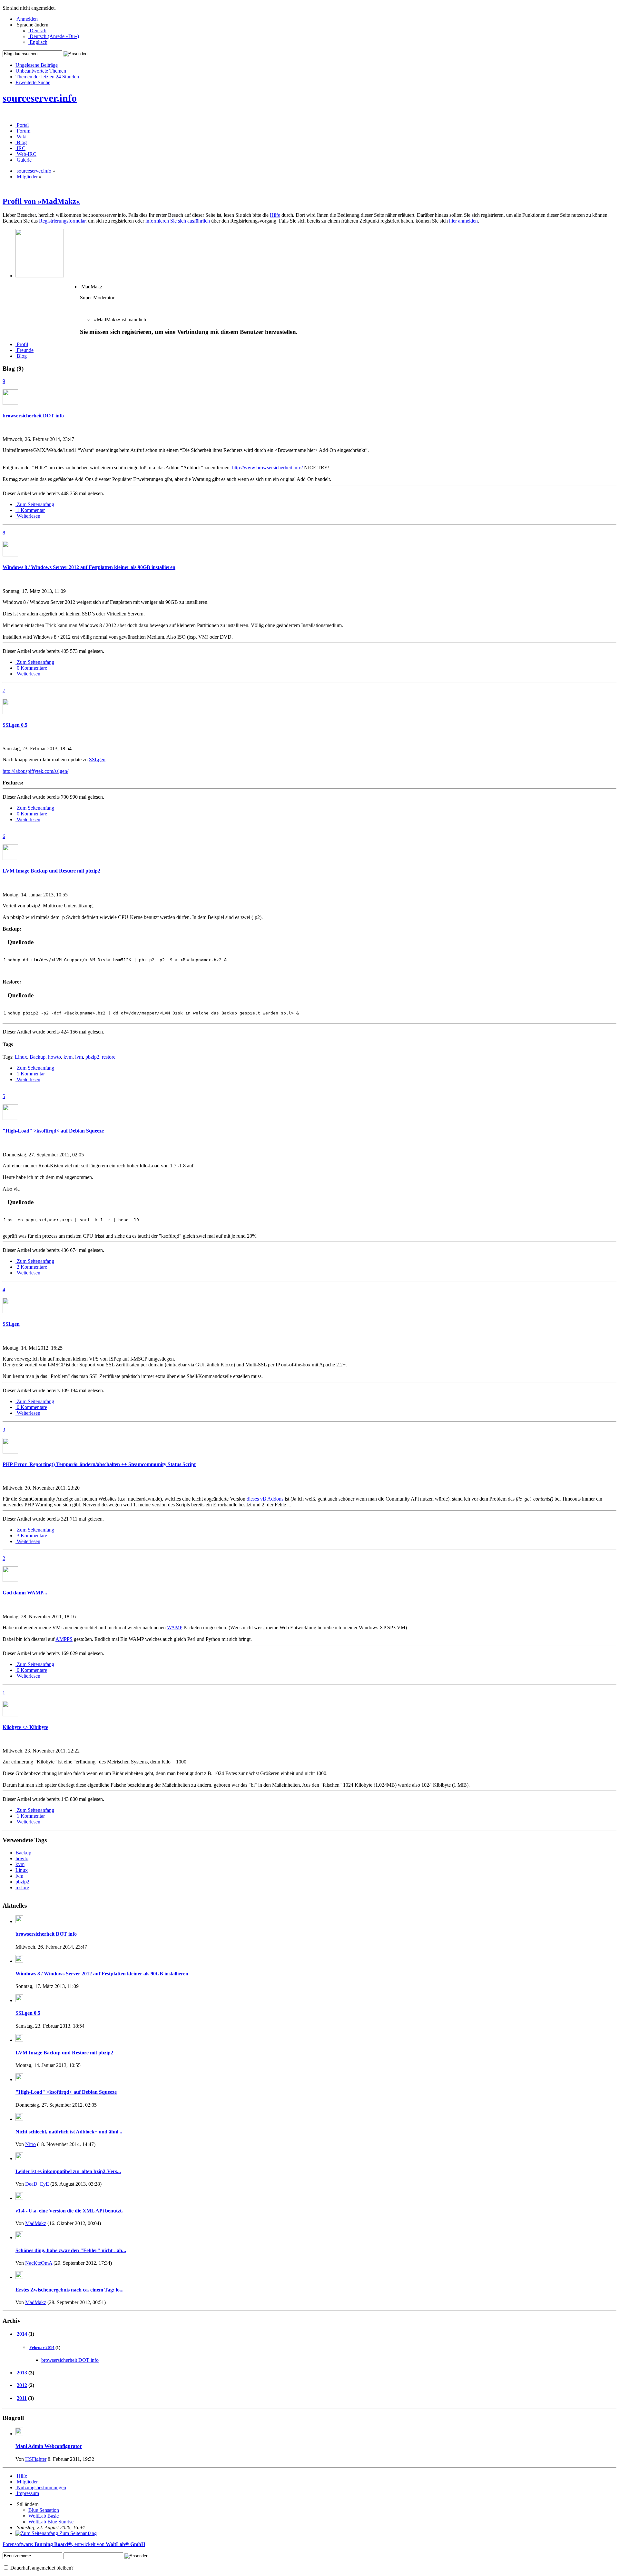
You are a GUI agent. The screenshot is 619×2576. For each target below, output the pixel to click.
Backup (38, 1057)
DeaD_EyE (37, 2184)
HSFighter (36, 2459)
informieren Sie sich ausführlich (178, 221)
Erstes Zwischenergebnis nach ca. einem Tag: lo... (69, 2290)
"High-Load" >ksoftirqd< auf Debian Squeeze (53, 1131)
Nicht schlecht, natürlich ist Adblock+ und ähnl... (69, 2132)
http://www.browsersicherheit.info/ (267, 468)
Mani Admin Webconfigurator (49, 2446)
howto (54, 1057)
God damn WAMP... (25, 1593)
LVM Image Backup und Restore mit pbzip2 (51, 871)
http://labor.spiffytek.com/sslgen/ (35, 771)
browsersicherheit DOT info (33, 416)
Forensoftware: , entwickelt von (74, 2544)
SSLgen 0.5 (15, 725)
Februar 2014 (42, 2347)
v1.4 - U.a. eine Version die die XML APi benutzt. (69, 2211)
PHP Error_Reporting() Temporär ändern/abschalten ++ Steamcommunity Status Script (99, 1464)
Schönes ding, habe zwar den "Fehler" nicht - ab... (71, 2250)
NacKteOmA (39, 2263)
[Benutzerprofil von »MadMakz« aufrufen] (10, 403)
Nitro (30, 2144)
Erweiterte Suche (33, 82)
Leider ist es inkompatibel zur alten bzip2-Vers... (68, 2171)
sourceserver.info (40, 98)
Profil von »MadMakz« (41, 201)
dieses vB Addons (265, 1499)
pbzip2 (92, 1057)
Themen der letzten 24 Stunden (47, 77)
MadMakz (36, 2223)
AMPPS (64, 1639)
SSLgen (97, 759)
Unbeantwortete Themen (41, 71)
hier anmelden (463, 221)
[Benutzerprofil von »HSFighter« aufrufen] (19, 2434)
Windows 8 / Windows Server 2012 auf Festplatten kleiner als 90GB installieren (89, 567)
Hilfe (275, 215)
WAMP (175, 1627)
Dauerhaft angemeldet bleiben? (41, 2568)
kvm (68, 1057)
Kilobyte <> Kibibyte (25, 1727)
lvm (79, 1057)
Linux (21, 1057)
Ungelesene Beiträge (37, 65)
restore (109, 1057)
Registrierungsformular (62, 221)
